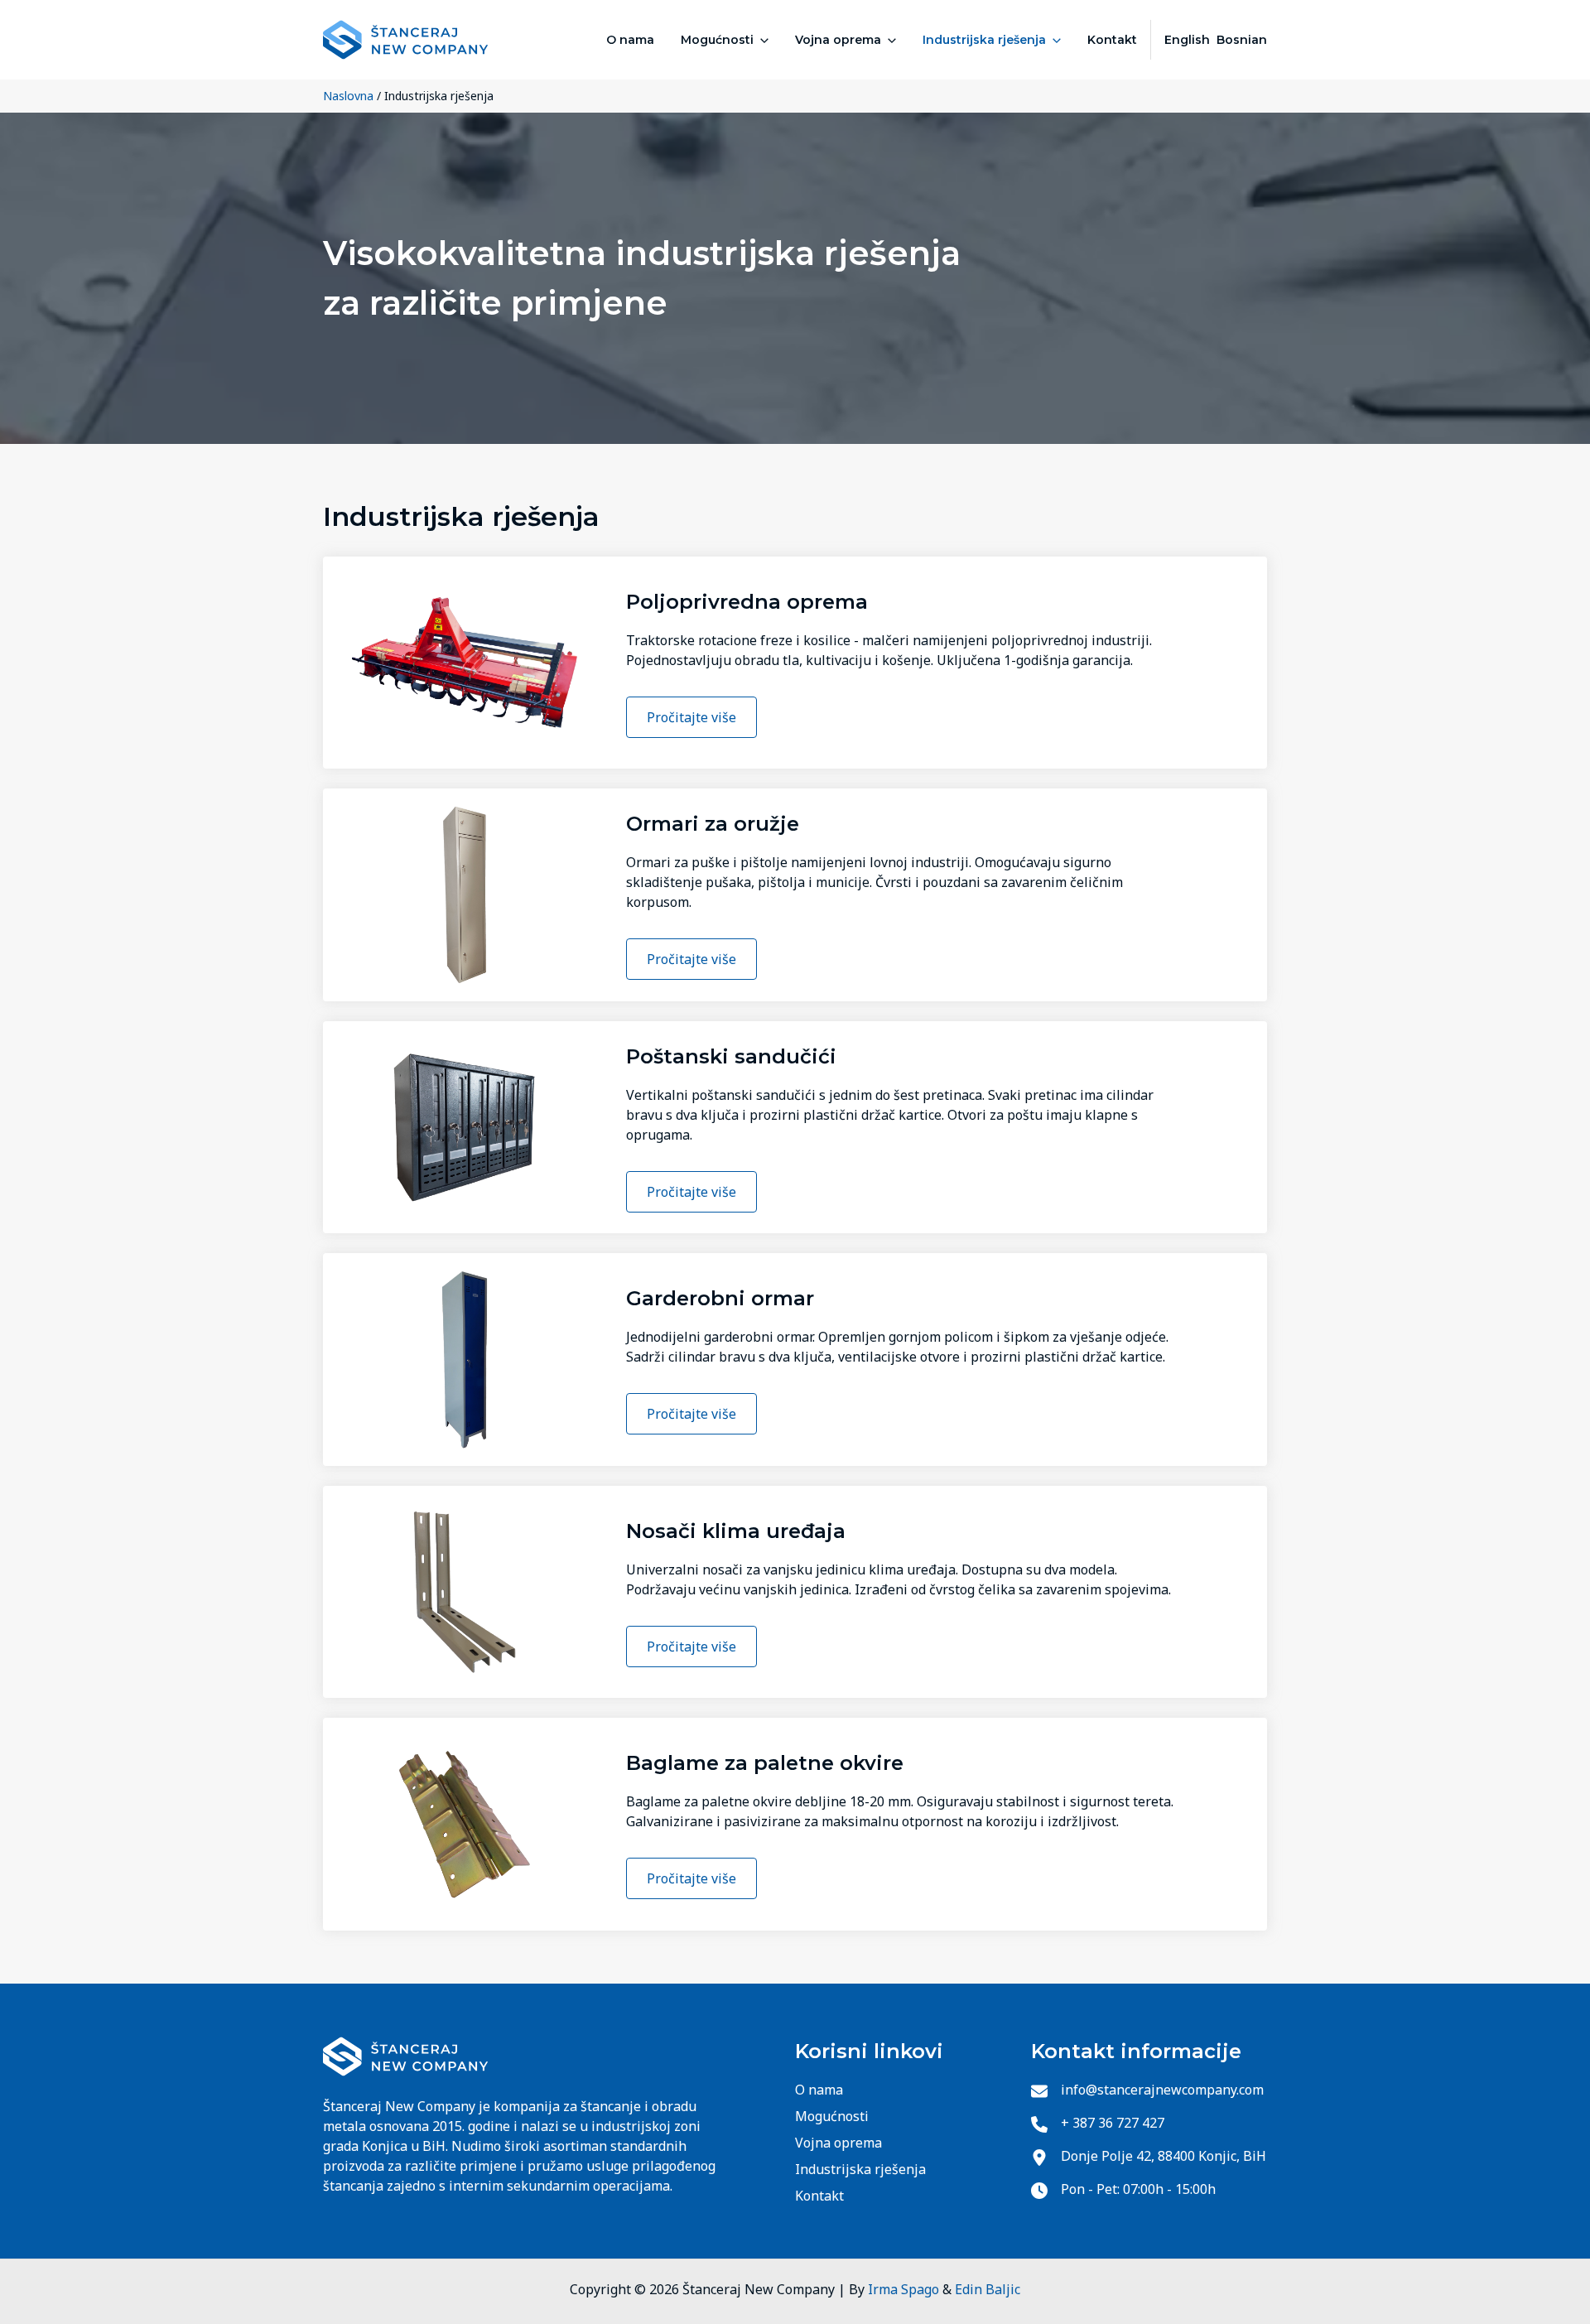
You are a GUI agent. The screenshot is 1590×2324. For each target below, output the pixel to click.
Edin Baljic (988, 2289)
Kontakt (1112, 40)
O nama (630, 40)
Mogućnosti (717, 40)
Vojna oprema (838, 40)
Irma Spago (903, 2289)
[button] (761, 40)
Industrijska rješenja (984, 40)
